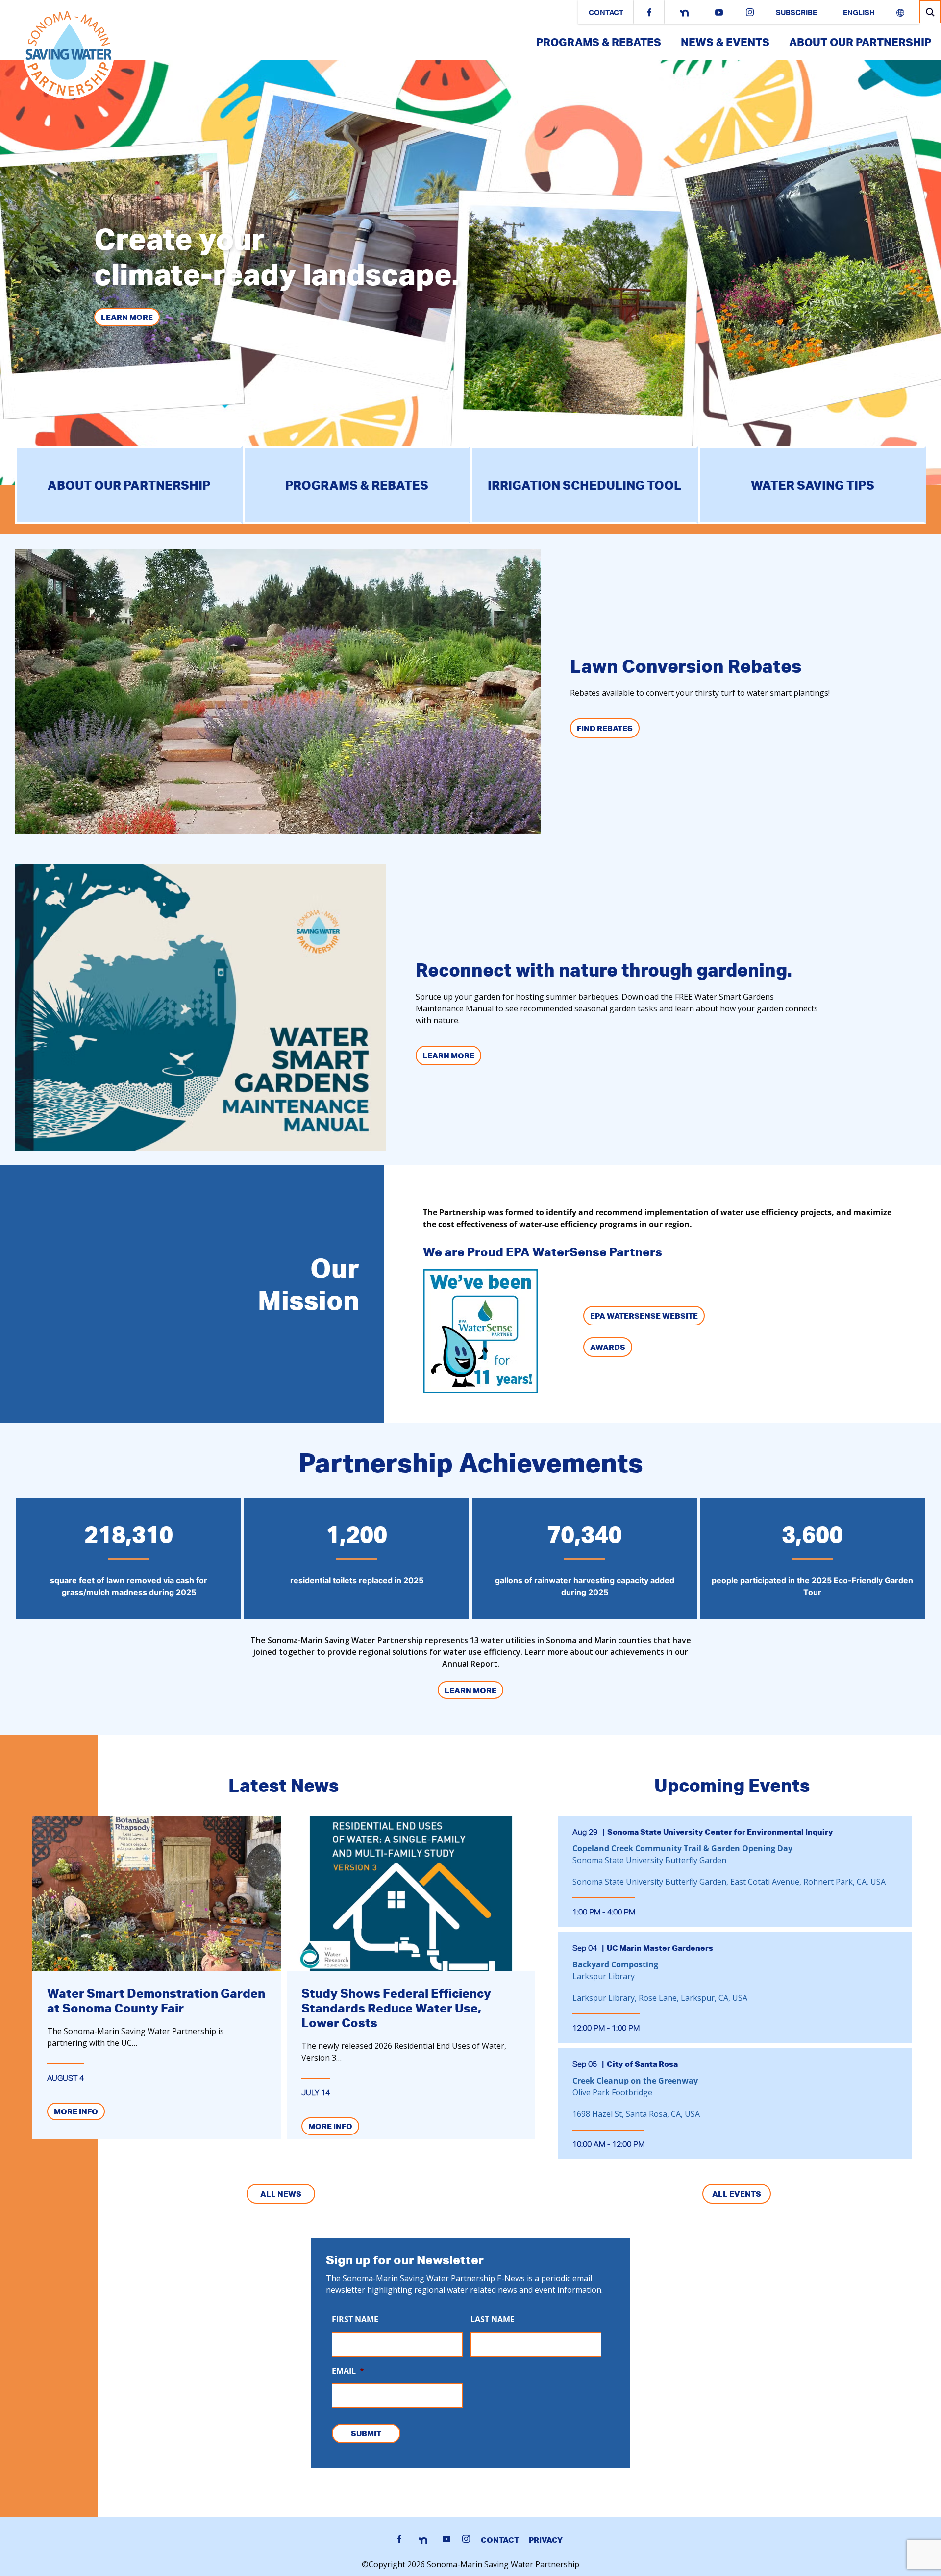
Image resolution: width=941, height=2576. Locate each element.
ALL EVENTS (737, 2194)
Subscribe (796, 13)
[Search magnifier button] (930, 12)
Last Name (493, 2319)
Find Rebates (605, 728)
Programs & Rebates (599, 42)
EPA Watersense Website (644, 1316)
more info (76, 2111)
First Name (355, 2319)
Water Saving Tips (813, 485)
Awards (608, 1347)
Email (348, 2371)
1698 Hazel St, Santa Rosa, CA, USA (636, 2114)
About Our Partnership (860, 42)
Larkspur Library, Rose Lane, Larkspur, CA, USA (660, 1998)
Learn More (127, 317)
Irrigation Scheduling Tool (584, 485)
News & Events (725, 42)
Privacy (546, 2540)
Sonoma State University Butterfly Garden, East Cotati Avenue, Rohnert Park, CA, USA (729, 1882)
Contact (606, 13)
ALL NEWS (281, 2194)
